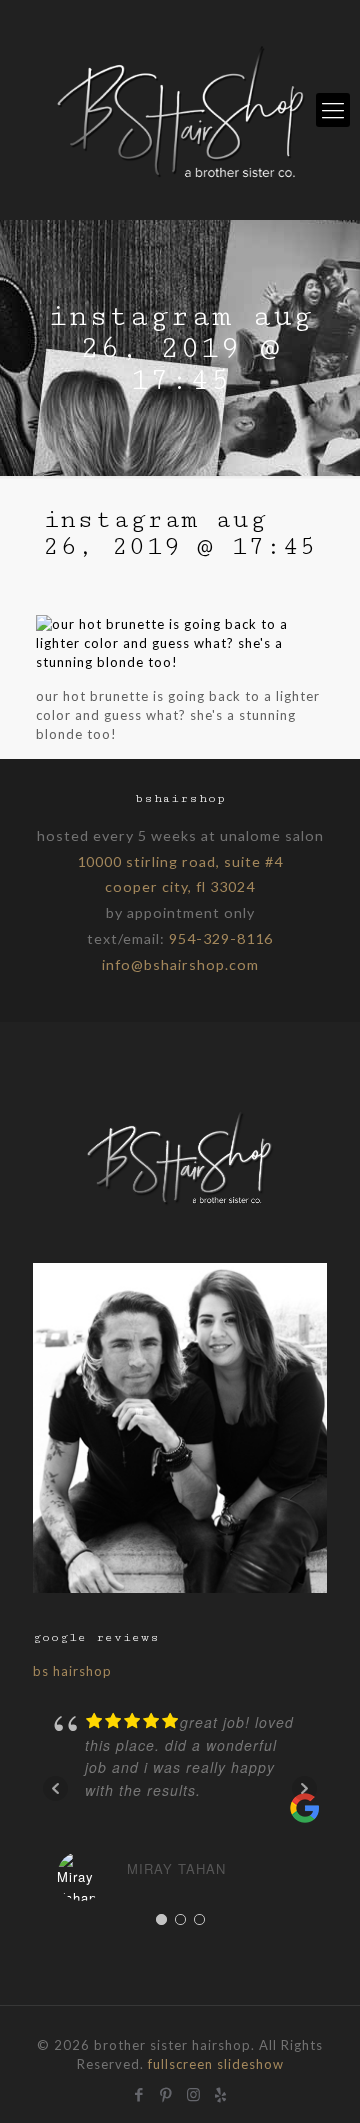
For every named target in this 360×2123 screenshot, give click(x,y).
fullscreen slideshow (216, 2064)
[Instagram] (193, 2092)
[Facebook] (139, 2092)
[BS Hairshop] (180, 1204)
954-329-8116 (221, 938)
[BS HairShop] (180, 110)
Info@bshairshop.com (180, 964)
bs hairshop (72, 1671)
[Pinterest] (166, 2092)
